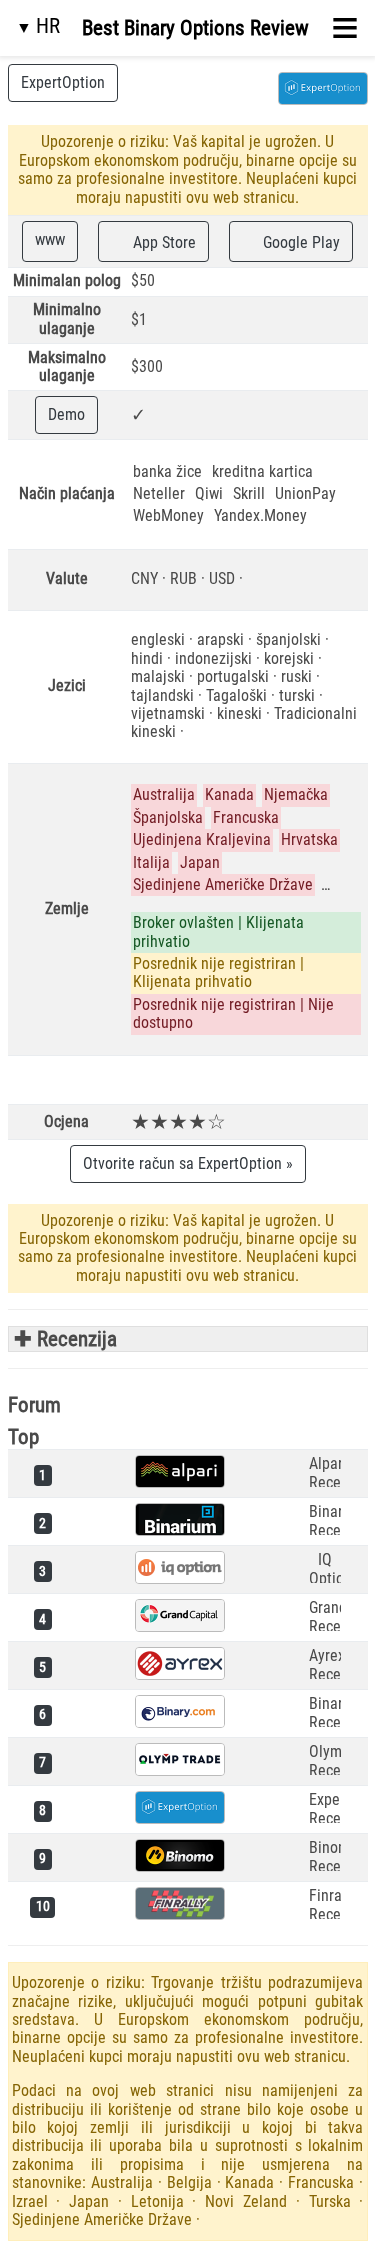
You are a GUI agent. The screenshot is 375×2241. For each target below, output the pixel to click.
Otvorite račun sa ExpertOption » (188, 1163)
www (50, 239)
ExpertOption (63, 82)
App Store (162, 242)
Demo (66, 414)
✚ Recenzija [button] (63, 1339)
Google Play (299, 242)
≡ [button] (345, 28)
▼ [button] (38, 26)
